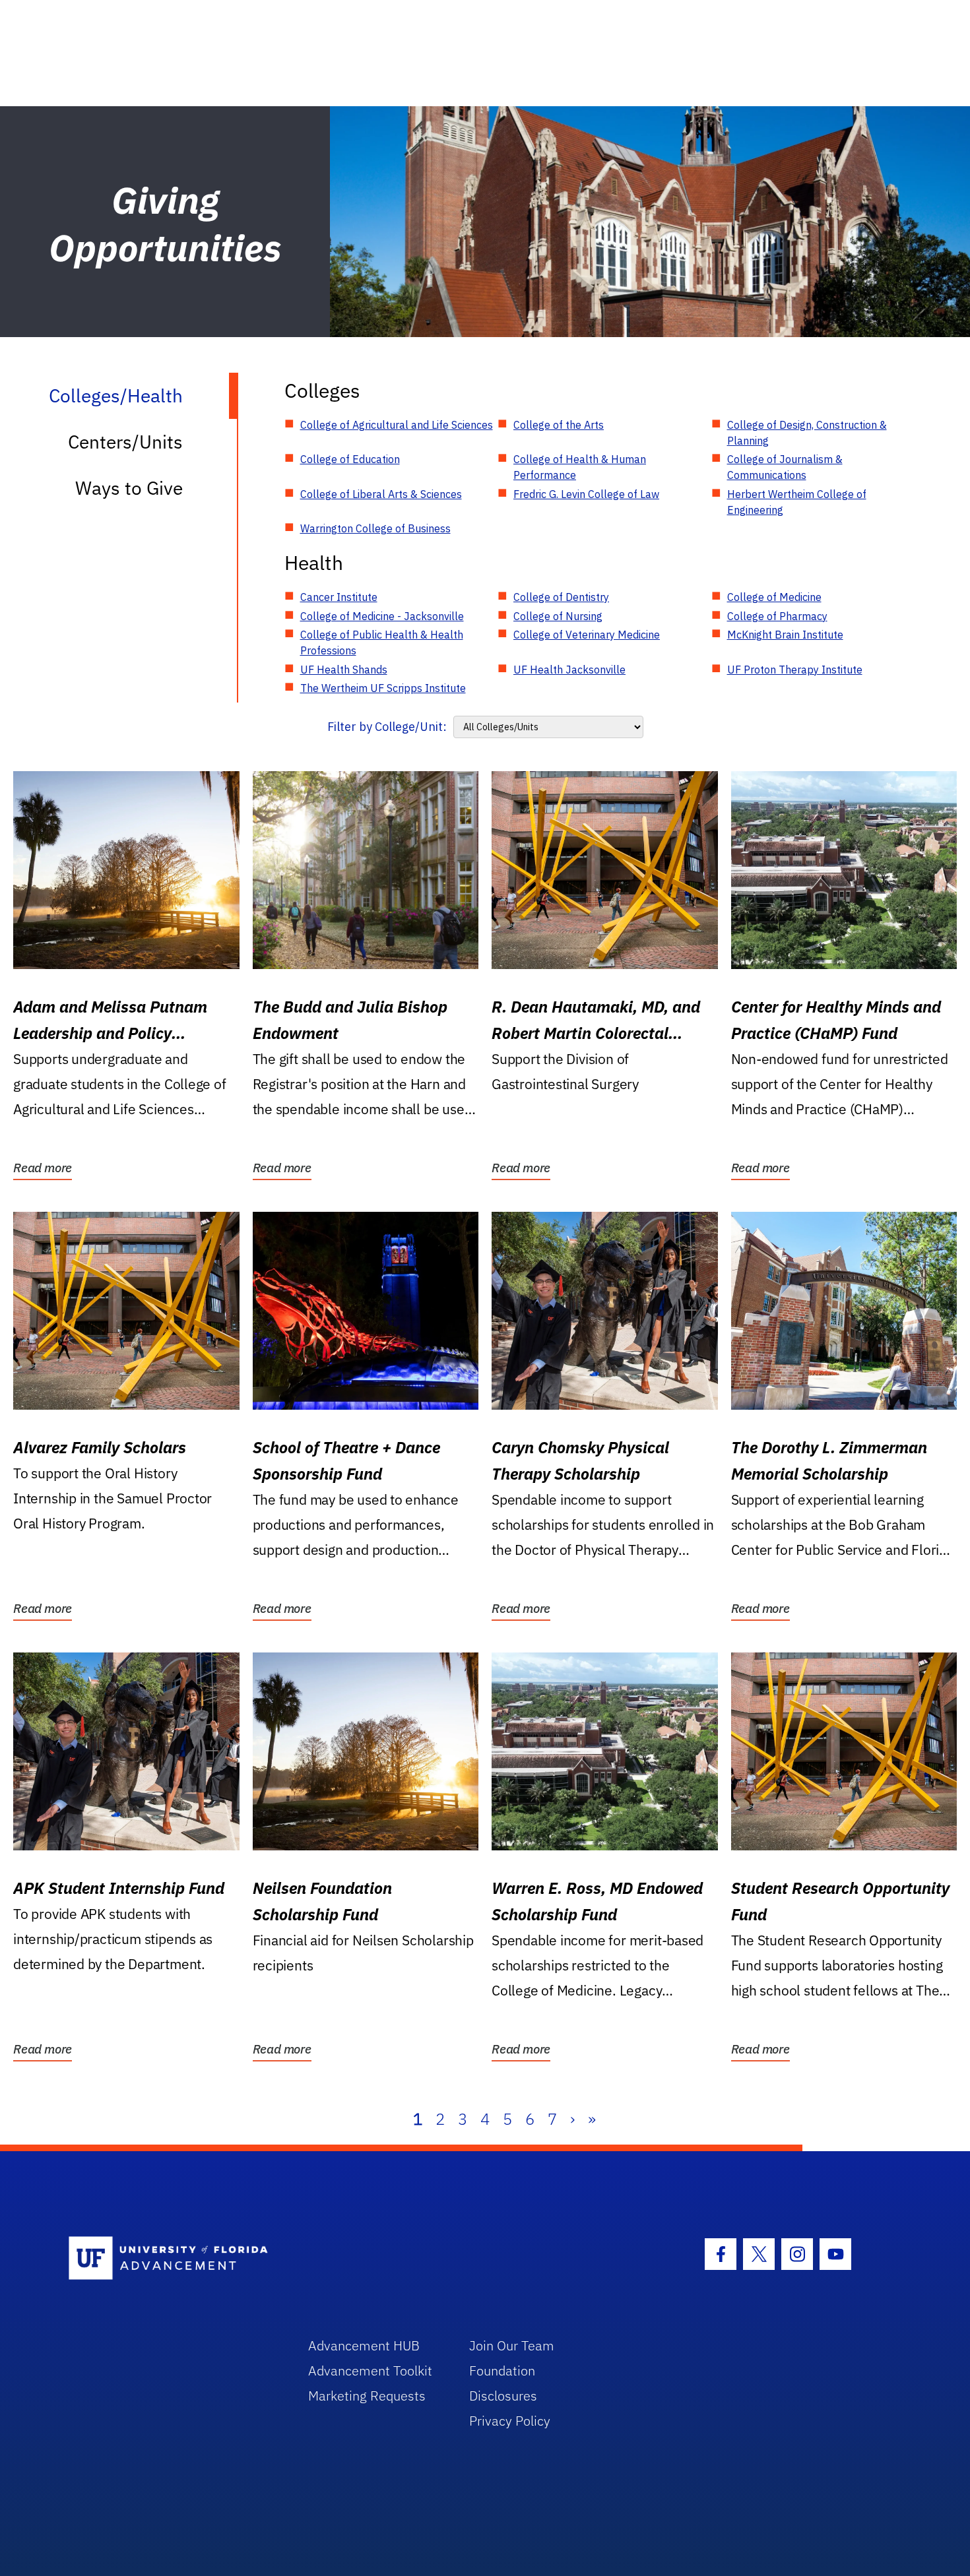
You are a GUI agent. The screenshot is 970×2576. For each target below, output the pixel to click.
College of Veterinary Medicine (587, 635)
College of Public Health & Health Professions (382, 643)
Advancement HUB (364, 2345)
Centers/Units (125, 442)
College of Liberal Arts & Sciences (381, 494)
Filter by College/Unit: (387, 727)
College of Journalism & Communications (785, 467)
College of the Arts (559, 425)
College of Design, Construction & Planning (807, 433)
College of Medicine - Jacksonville (382, 616)
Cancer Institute (339, 597)
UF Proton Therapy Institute (795, 670)
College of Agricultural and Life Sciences (397, 425)
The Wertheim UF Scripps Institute (383, 688)
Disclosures (503, 2396)
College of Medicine (774, 597)
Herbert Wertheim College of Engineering (797, 502)
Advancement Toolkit (370, 2371)
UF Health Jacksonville (569, 670)
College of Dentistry (561, 597)
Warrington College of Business (375, 528)
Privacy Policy (510, 2421)
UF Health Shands (344, 670)
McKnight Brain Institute (785, 635)
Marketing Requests (367, 2396)
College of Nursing (558, 616)
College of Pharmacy (777, 616)
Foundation (502, 2371)
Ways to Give (129, 488)
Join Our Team (512, 2345)
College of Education (350, 459)
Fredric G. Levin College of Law (586, 494)
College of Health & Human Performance (580, 467)
